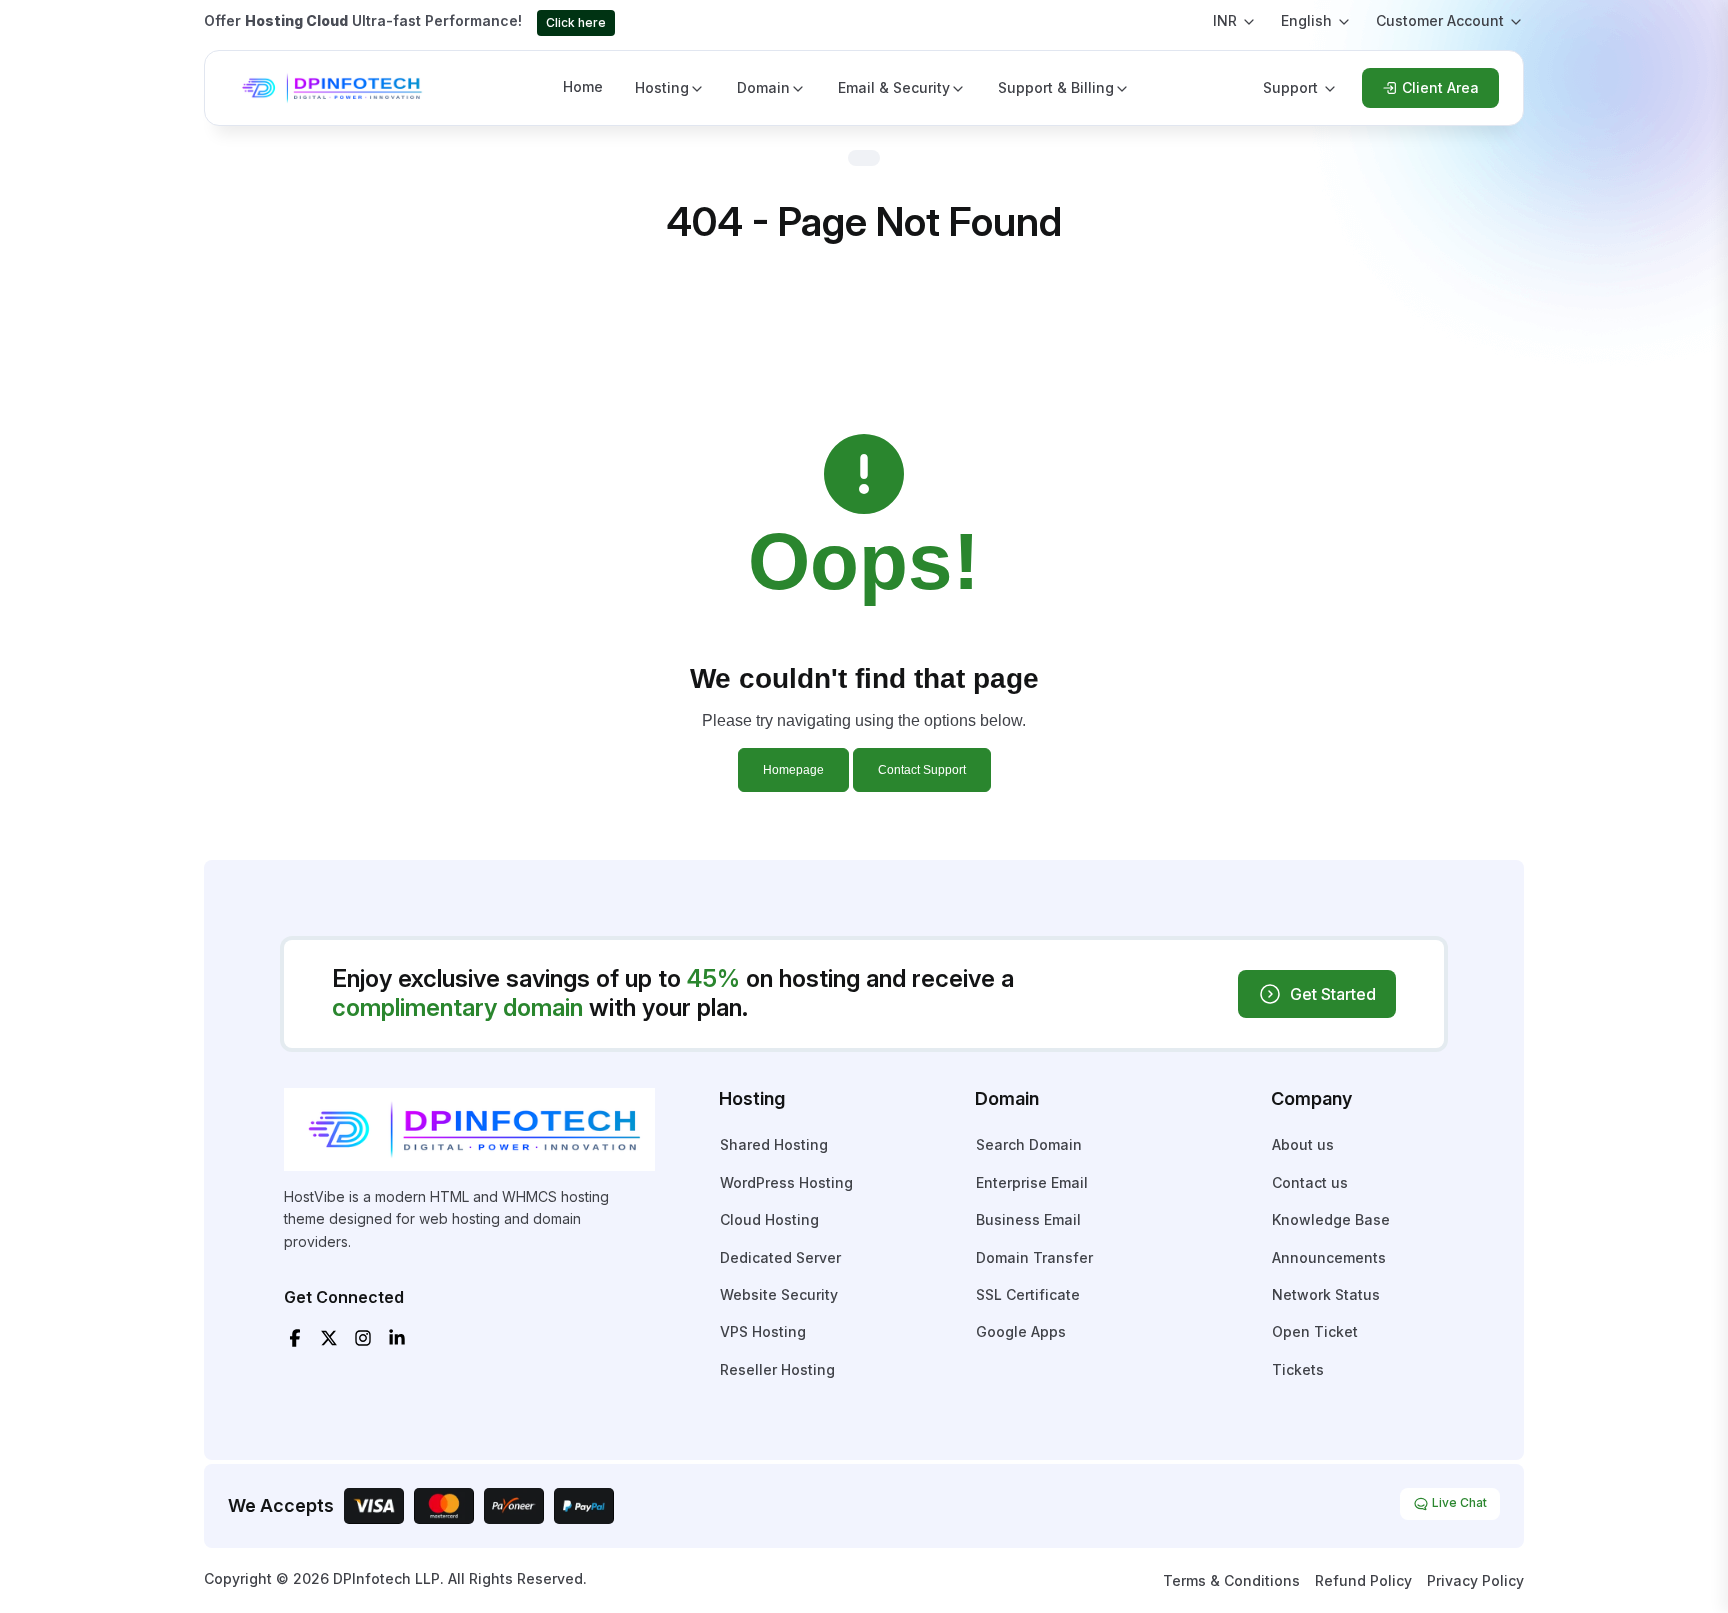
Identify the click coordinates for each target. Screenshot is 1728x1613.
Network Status (1326, 1294)
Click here (576, 22)
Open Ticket (1315, 1331)
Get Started (1333, 994)
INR (1225, 20)
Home (583, 86)
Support (1290, 87)
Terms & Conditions (1231, 1580)
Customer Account (1440, 20)
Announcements (1329, 1257)
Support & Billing (1056, 87)
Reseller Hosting (777, 1369)
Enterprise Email (1032, 1182)
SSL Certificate (1028, 1294)
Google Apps (1021, 1331)
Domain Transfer (1034, 1257)
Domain (763, 87)
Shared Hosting (774, 1144)
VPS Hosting (763, 1331)
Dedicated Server (780, 1257)
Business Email (1028, 1219)
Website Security (779, 1294)
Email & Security (894, 87)
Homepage (793, 770)
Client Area (1440, 87)
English (1306, 20)
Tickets (1298, 1369)
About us (1303, 1144)
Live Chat (1458, 1502)
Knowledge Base (1331, 1219)
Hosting (662, 87)
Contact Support (922, 770)
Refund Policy (1363, 1580)
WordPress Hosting (786, 1182)
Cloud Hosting (769, 1219)
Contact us (1310, 1182)
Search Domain (1029, 1144)
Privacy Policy (1475, 1580)
